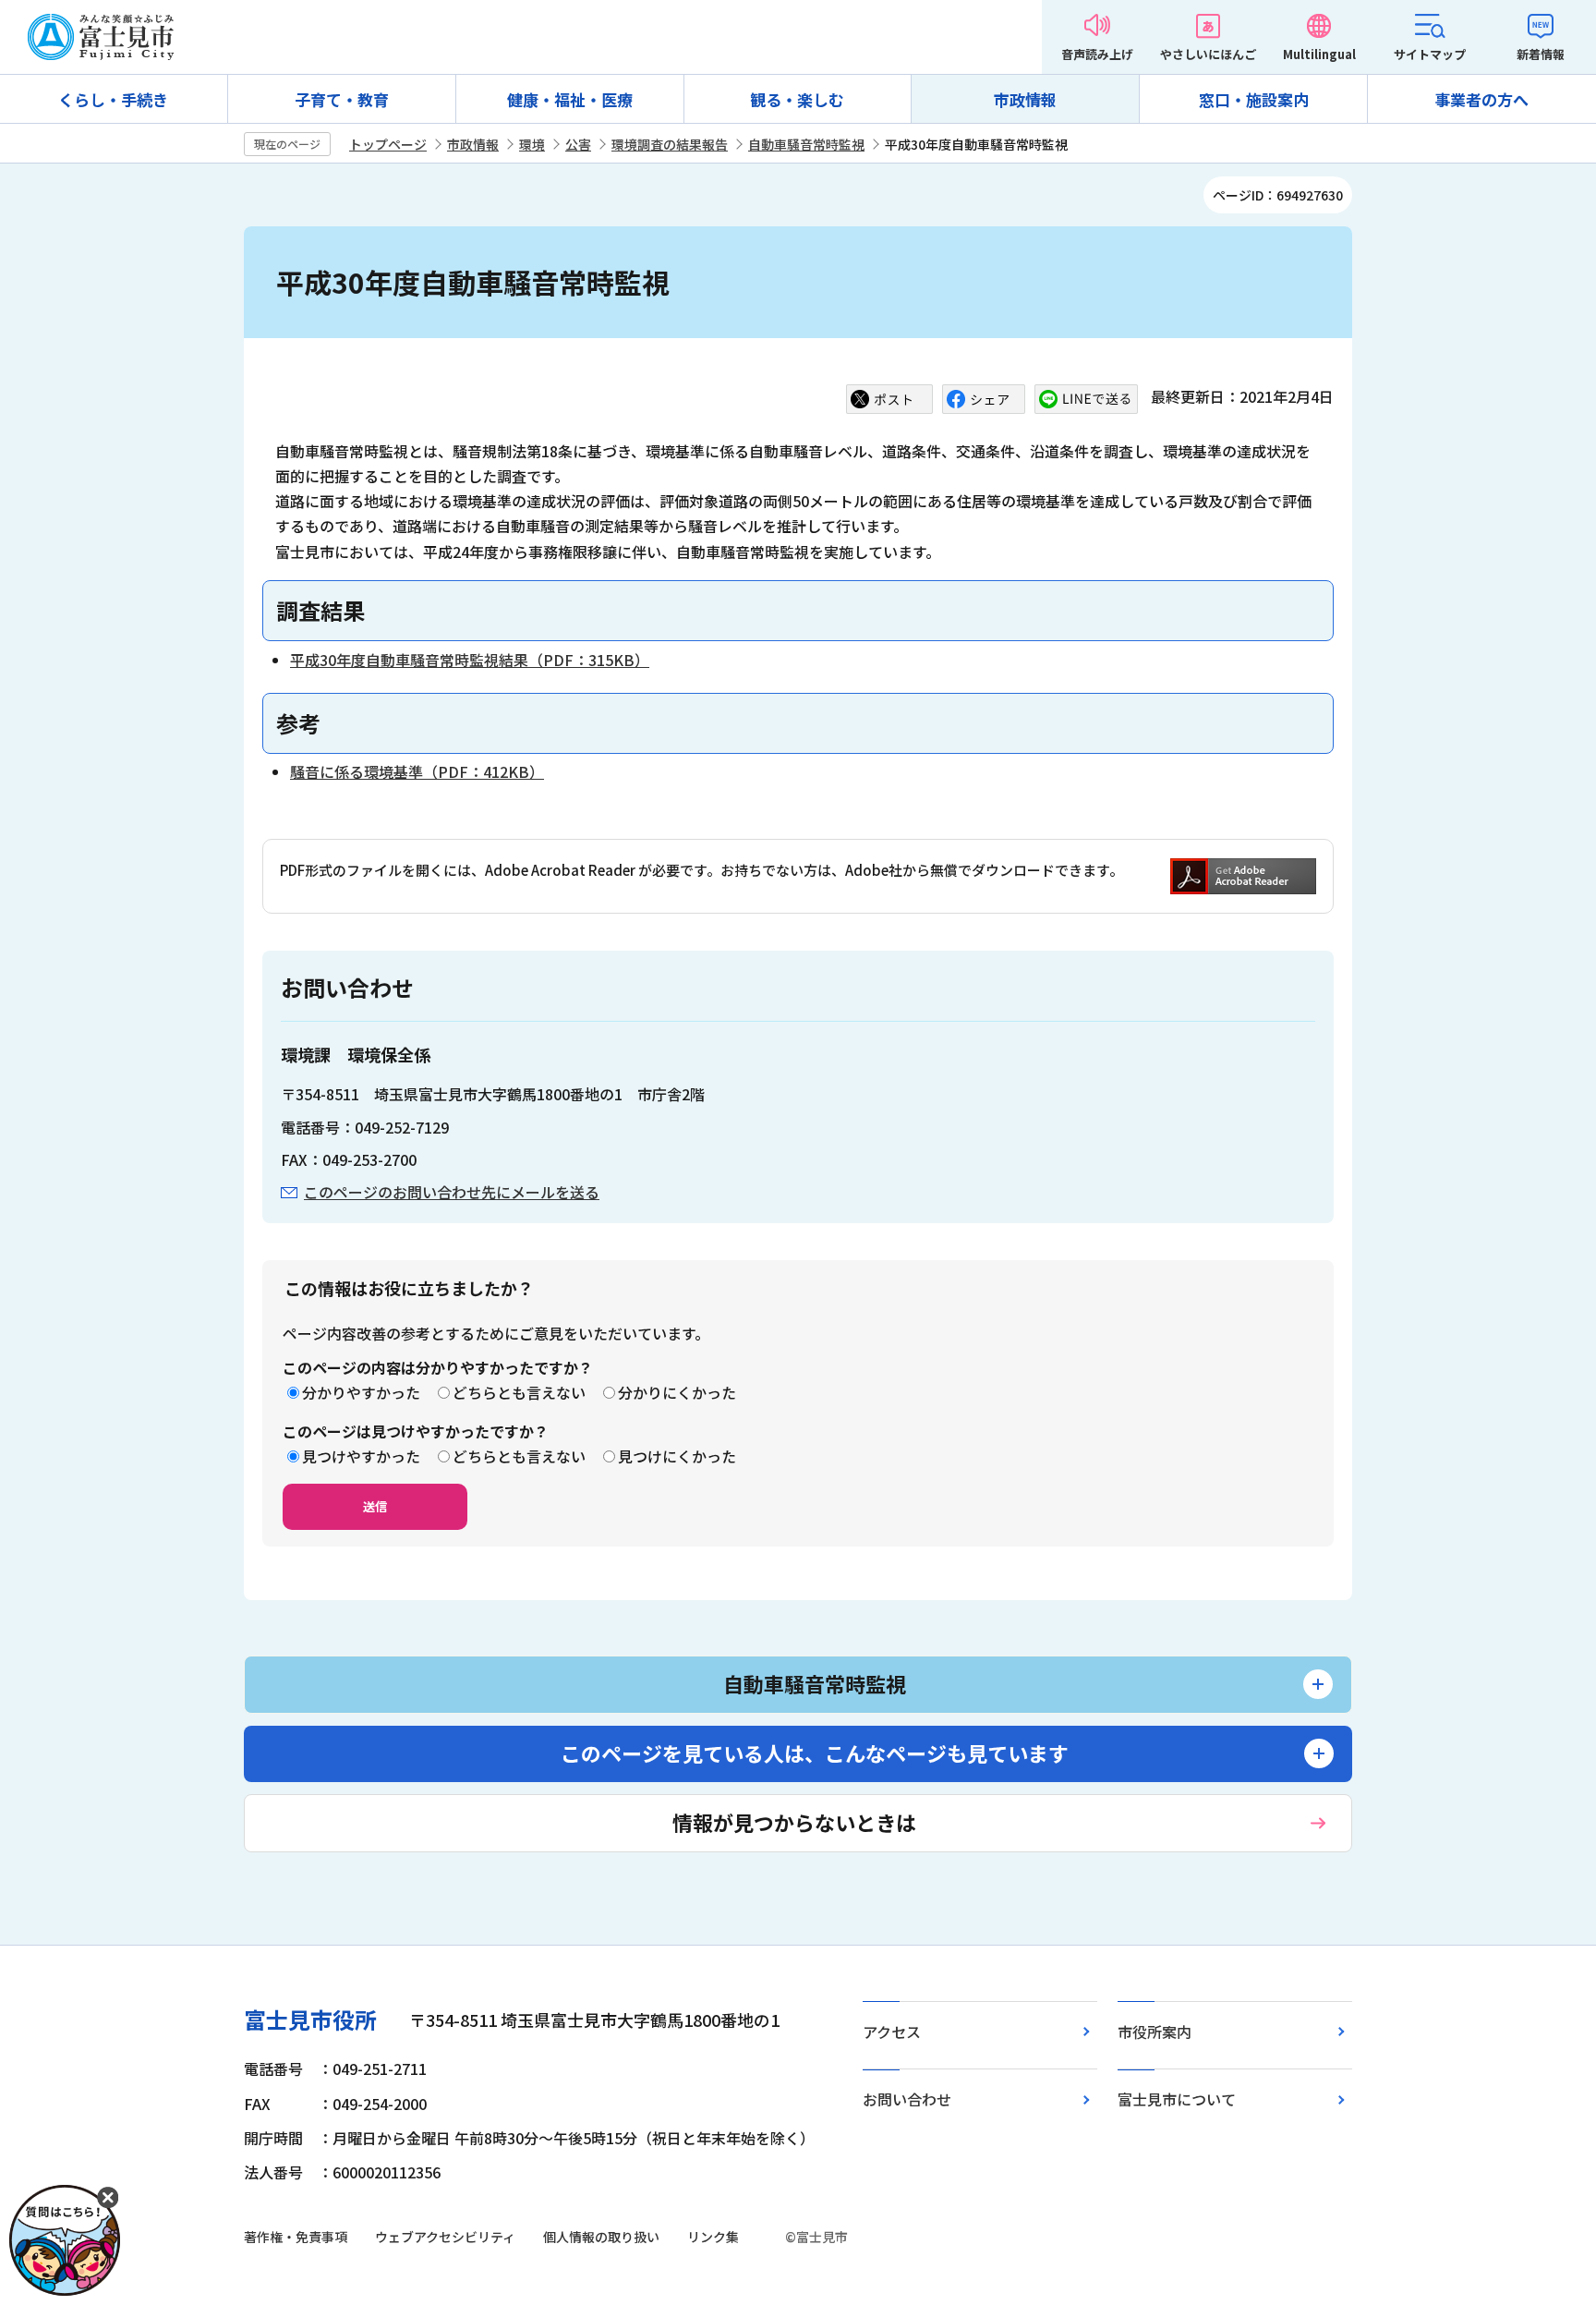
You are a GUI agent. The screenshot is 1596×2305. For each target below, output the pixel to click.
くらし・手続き (113, 99)
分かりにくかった (677, 1392)
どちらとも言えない (519, 1392)
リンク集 (713, 2237)
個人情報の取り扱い (601, 2237)
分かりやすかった (361, 1392)
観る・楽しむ (797, 99)
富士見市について (1177, 2099)
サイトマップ (1430, 54)
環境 (532, 144)
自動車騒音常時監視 (806, 144)
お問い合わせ (907, 2099)
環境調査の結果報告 (670, 144)
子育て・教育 (342, 99)
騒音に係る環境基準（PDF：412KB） (417, 771)
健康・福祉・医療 (570, 99)
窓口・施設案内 (1254, 99)
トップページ (388, 144)
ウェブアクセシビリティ (445, 2237)
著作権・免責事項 (296, 2237)
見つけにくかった (677, 1456)
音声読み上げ (1097, 54)
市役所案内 (1155, 2032)
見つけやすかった (361, 1456)
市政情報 (1025, 99)
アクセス (892, 2032)
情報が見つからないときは (794, 1822)
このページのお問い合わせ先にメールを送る (452, 1192)
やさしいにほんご (1208, 54)
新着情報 (1541, 54)
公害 (578, 144)
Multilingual (1319, 54)
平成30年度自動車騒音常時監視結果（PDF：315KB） (470, 660)
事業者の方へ (1481, 99)
